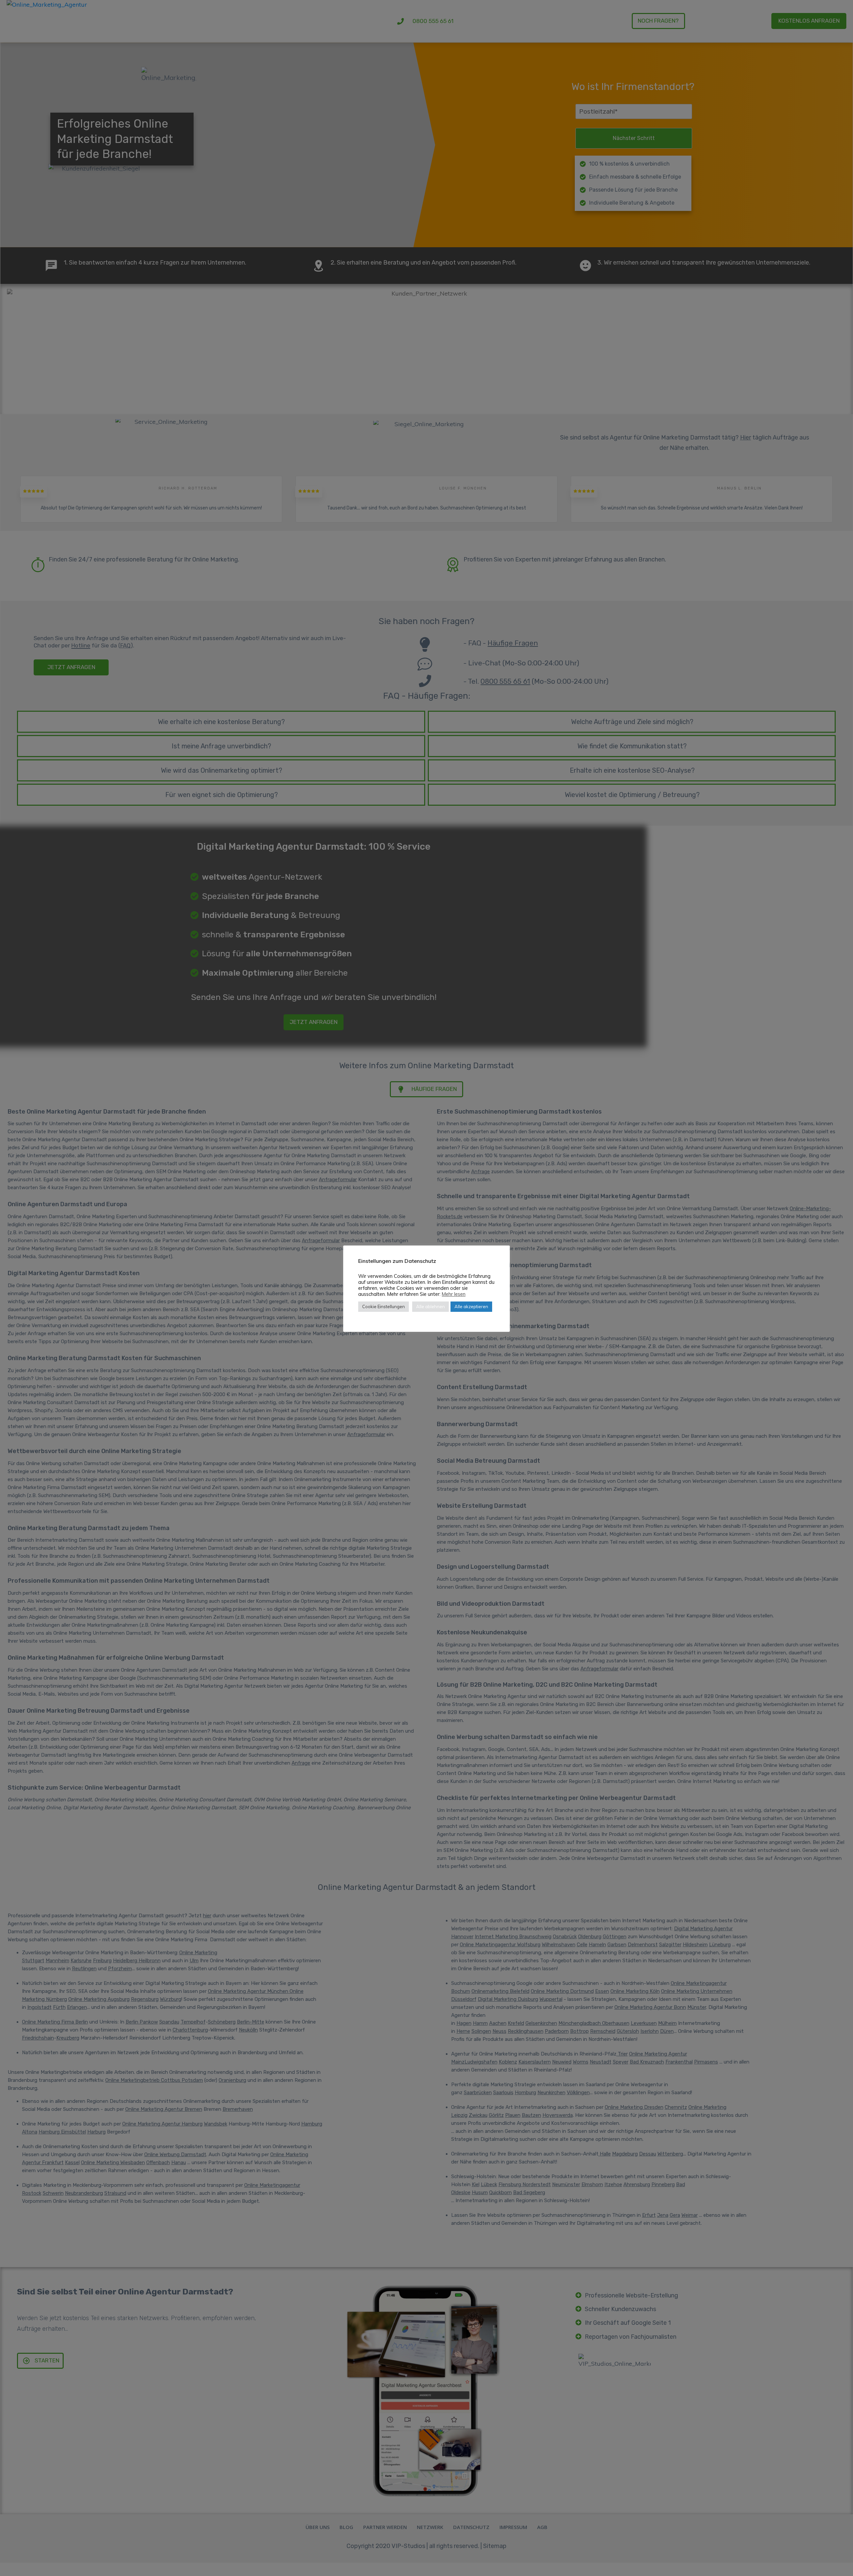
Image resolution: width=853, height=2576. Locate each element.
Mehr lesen (454, 1294)
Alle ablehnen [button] (430, 1306)
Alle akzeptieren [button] (471, 1306)
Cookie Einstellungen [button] (384, 1306)
